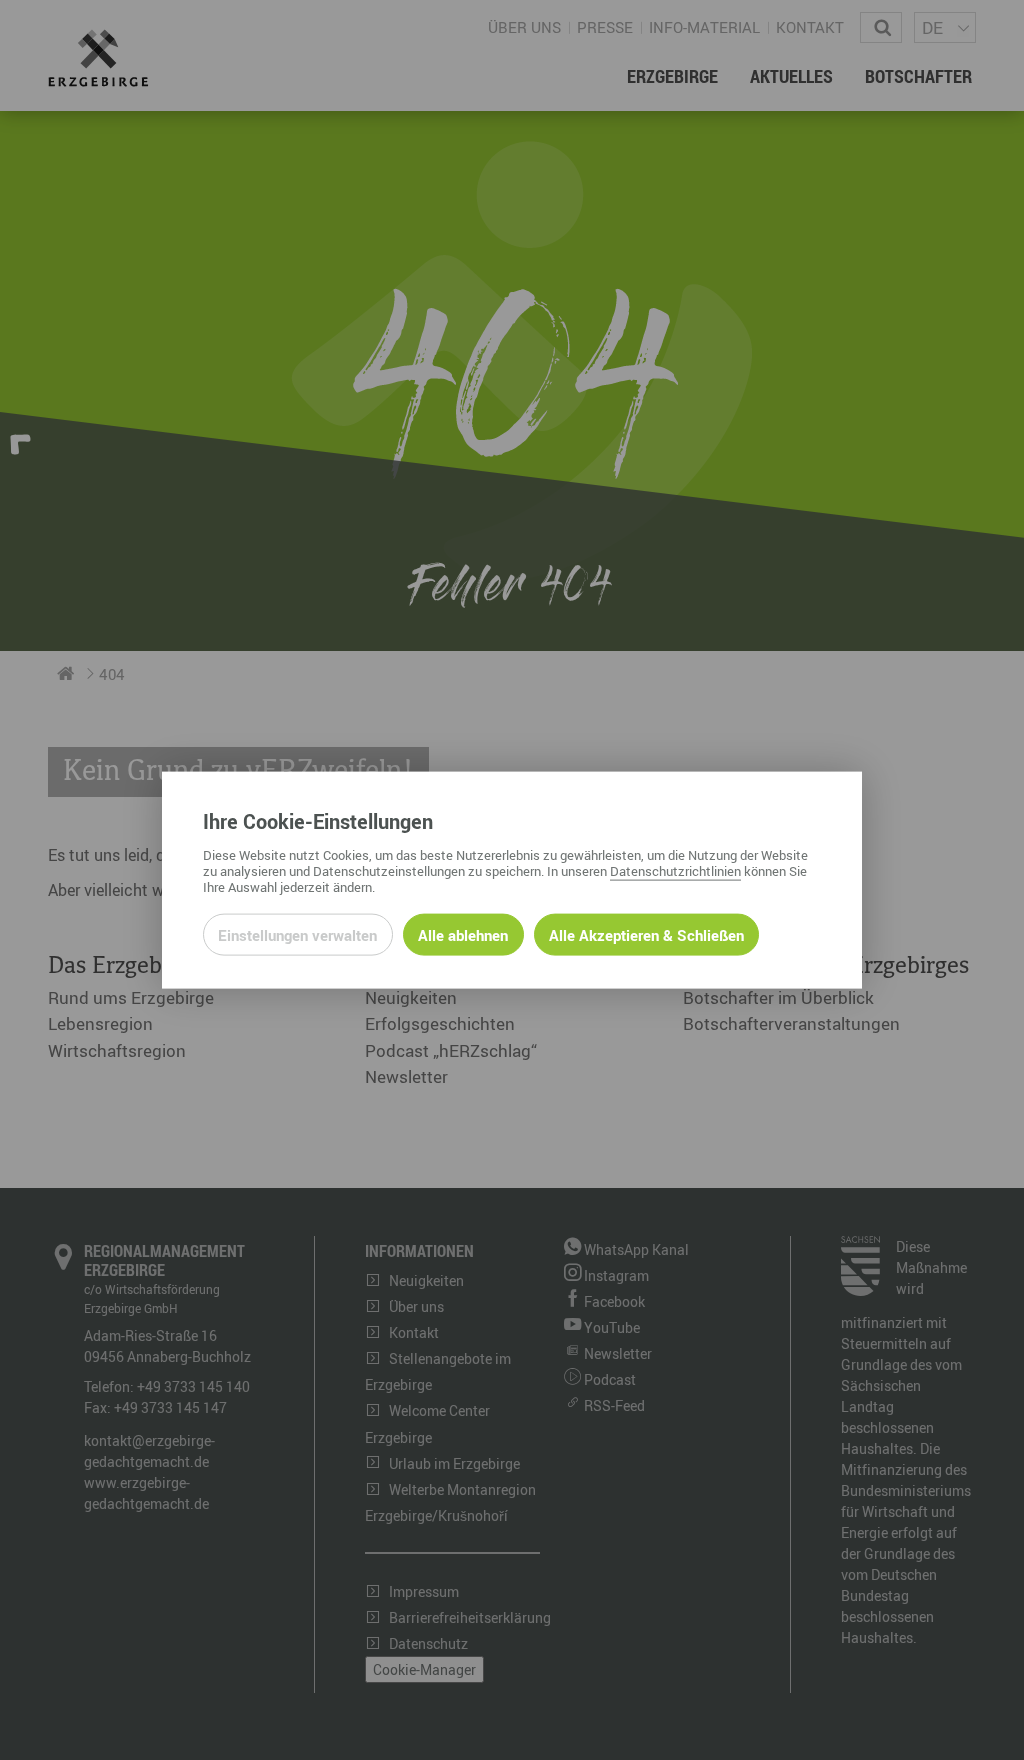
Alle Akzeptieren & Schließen (646, 934)
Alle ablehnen (463, 934)
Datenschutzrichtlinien (675, 870)
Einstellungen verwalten (297, 934)
